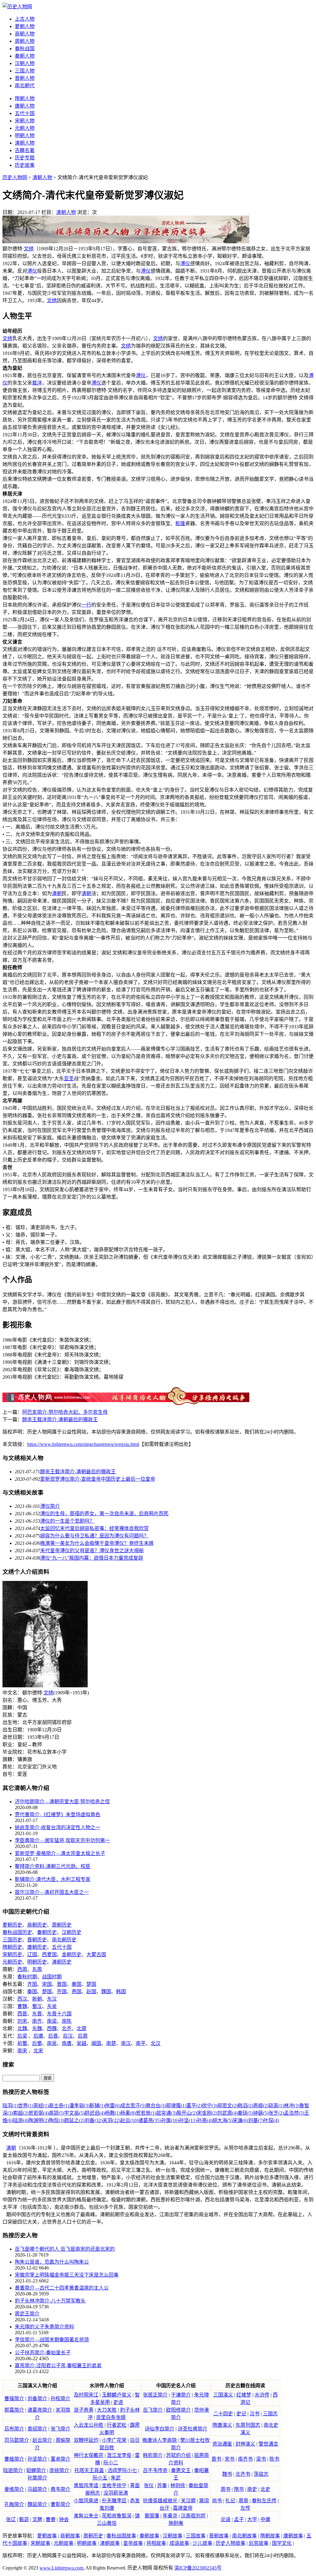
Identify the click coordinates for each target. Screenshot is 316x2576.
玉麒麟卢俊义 (117, 2395)
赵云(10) (129, 2120)
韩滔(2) (245, 2106)
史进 (118, 2402)
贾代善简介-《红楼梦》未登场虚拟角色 (58, 1815)
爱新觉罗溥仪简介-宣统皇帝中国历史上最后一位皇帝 (98, 1479)
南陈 (67, 2021)
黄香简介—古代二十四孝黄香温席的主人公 (62, 2288)
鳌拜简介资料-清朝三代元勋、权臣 (53, 1866)
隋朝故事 (270, 2536)
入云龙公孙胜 (89, 2425)
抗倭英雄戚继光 (160, 2501)
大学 (252, 2519)
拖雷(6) (113, 2106)
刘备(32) (94, 2120)
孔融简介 (14, 2504)
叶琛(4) (271, 2120)
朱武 (116, 2478)
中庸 (265, 2519)
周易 (243, 2501)
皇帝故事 (133, 2543)
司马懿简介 (17, 2440)
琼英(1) (276, 2106)
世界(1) (26, 2106)
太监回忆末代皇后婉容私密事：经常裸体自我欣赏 (94, 1528)
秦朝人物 (25, 56)
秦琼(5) (245, 2113)
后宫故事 (259, 2543)
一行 (86, 605)
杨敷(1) (113, 2113)
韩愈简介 (153, 2455)
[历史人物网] (17, 7)
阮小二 (111, 2463)
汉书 (255, 2414)
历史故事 (25, 165)
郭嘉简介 (14, 2410)
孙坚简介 (37, 2459)
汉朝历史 (72, 1932)
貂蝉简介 (36, 2470)
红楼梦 (244, 2395)
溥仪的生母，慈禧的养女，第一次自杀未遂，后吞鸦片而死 (104, 1514)
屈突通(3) (166, 2113)
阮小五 (100, 2478)
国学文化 (282, 2543)
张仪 (149, 2485)
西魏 (52, 2029)
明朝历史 (37, 1962)
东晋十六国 (59, 2014)
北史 (265, 2489)
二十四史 (223, 2414)
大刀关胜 (107, 2410)
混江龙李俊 (119, 2455)
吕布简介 (14, 2429)
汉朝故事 (173, 2536)
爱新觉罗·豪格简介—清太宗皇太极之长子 (60, 1853)
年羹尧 (170, 2516)
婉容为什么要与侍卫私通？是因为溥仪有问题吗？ (94, 1536)
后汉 (68, 2036)
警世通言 (268, 2444)
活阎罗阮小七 (122, 2470)
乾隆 (180, 523)
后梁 (22, 2036)
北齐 (67, 2029)
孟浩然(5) (294, 2113)
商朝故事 (70, 2536)
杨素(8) (128, 2113)
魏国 (106, 1992)
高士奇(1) (59, 2106)
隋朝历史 (12, 1947)
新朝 (37, 1999)
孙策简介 (37, 2478)
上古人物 (25, 19)
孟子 (239, 2519)
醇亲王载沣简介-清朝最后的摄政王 (60, 1420)
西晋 (22, 2014)
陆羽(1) (10, 2106)
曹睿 (51, 2519)
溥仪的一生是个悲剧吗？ (67, 1521)
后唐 (38, 2036)
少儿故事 (202, 2543)
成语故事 (179, 2543)
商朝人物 (25, 34)
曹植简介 (14, 2459)
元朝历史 (12, 1962)
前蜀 (22, 2043)
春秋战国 (25, 49)
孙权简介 (60, 2399)
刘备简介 (37, 2399)
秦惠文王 (181, 2470)
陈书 (274, 2459)
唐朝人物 (25, 106)
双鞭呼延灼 (86, 2440)
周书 (226, 2489)
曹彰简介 (60, 2504)
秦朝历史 (47, 1932)
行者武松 (117, 2425)
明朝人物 (25, 136)
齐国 (32, 1984)
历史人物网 (15, 177)
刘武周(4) (227, 2113)
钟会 (64, 2519)
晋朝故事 (219, 2536)
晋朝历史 (37, 1940)
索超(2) (21, 2113)
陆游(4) (21, 2120)
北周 (81, 2029)
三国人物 (25, 71)
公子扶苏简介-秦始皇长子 (43, 2353)
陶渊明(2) (39, 2120)
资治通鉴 (222, 2444)
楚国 (91, 1984)
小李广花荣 (114, 2440)
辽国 (32, 1955)
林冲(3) (292, 2106)
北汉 (156, 2043)
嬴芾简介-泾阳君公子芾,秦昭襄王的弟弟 (58, 2366)
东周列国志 (248, 2425)
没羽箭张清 (116, 2493)
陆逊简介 (13, 2470)
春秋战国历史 (17, 1932)
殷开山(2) (187, 2113)
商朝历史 (37, 1925)
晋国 (62, 1984)
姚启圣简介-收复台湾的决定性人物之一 (58, 1827)
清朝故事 (110, 2543)
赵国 (91, 1992)
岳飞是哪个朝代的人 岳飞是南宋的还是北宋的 (65, 2249)
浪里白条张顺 (111, 2417)
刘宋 (22, 2021)
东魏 (37, 2029)
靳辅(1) (97, 2106)
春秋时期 (27, 1977)
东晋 (37, 2014)
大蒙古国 (96, 1955)
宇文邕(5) (74, 2113)
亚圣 (69, 1078)
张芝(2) (276, 2113)
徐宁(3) (210, 2106)
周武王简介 (27, 2314)
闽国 (96, 2043)
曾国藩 (152, 2516)
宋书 (230, 2459)
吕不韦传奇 (155, 2470)
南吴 (52, 2043)
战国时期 (52, 1977)
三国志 (270, 2414)
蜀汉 (37, 2006)
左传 (245, 2508)
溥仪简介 (50, 1506)
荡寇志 (261, 2474)
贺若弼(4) (39, 2113)
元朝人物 (25, 128)
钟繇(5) (261, 2113)
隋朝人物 (25, 99)
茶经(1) (41, 2106)
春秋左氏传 (264, 2501)
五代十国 (25, 113)
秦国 (77, 1984)
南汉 (126, 2043)
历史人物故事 (231, 2543)
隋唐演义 (222, 2425)
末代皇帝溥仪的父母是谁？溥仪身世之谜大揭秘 (92, 1551)
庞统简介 (59, 2470)
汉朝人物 (25, 63)
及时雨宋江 (86, 2395)
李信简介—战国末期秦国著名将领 (52, 2340)
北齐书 (243, 2474)
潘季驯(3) (79, 2106)
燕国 (77, 1992)
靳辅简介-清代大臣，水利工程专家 (53, 1879)
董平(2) (194, 2106)
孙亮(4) (205, 2120)
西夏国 (49, 1955)
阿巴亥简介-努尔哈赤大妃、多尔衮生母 (65, 1412)
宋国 (47, 1984)
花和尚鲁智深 (117, 2516)
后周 (83, 2036)
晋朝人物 (25, 78)
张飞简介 (60, 2429)
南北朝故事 (244, 2536)
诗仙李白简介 (160, 2429)
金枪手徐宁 (114, 2485)
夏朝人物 (25, 26)
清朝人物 (25, 143)
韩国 (121, 1992)
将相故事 (156, 2543)
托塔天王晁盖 (89, 2470)
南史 (252, 2489)
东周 (37, 1969)
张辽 (11, 2519)
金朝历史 (72, 1955)
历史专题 (25, 158)
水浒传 (262, 2395)
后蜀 (37, 2043)
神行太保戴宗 (89, 2455)
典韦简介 (60, 2489)
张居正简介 (155, 2395)
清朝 (57, 893)
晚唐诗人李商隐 (160, 2440)
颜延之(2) (74, 2120)
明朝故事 (87, 2543)
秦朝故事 (149, 2536)
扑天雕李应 (114, 2501)
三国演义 (223, 2395)
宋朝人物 (25, 121)
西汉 (22, 1999)
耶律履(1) (176, 2106)
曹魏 (22, 2006)
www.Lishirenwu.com (61, 2568)
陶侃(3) (56, 2120)
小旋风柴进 (86, 2501)
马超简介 (37, 2489)
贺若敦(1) (146, 2113)
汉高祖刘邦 (193, 2516)
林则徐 (178, 2485)
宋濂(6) (240, 2120)
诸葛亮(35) (150, 2120)
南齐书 (245, 2459)
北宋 (38, 2051)
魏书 (227, 2474)
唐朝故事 (293, 2536)
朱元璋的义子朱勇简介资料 (44, 2327)
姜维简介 (14, 2489)
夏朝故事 (47, 2536)
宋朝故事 (40, 2543)
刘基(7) (256, 2120)
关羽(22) (111, 2120)
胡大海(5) (222, 2120)
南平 (141, 2043)
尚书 (217, 2501)
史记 (241, 2414)
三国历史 (12, 1940)
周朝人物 (25, 41)
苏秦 (162, 2485)
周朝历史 (62, 1925)
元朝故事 (64, 2543)
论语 (226, 2519)
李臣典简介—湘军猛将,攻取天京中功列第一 (62, 1840)
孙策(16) (170, 2120)
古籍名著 (25, 150)
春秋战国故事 (121, 2536)
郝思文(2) (227, 2106)
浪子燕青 (84, 2410)
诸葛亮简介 (40, 2410)
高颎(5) (56, 2113)
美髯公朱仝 (86, 2516)
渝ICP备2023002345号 (198, 2568)
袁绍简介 (37, 2429)
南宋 (22, 2051)
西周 (22, 1969)
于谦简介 (181, 2395)
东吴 (52, 2006)
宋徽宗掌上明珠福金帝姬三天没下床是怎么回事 (67, 2275)
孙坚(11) (188, 2120)
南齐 (37, 2021)
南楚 (111, 2043)
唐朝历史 (37, 1947)
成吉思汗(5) (133, 2106)
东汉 (52, 1999)
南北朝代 (25, 86)
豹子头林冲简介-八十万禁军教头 (50, 2301)
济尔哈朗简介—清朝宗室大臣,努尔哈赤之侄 (62, 1802)
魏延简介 (37, 2504)
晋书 (216, 2459)
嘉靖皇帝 (183, 2508)
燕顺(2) (261, 2106)
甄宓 (24, 2519)
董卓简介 (60, 2459)
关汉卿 (188, 2501)
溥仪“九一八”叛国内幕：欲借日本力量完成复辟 (92, 1558)
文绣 (29, 249)
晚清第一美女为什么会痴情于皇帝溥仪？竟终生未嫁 (97, 1543)
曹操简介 (14, 2399)
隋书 (239, 2489)
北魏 (22, 2029)
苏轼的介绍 (178, 2455)
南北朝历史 (64, 1940)
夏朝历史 (12, 1925)
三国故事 (196, 2536)
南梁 (52, 2021)
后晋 (53, 2036)
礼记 (230, 2501)
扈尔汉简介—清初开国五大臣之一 (52, 1892)
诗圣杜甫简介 (193, 2429)
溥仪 (185, 263)
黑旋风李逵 (86, 2485)
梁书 (261, 2459)
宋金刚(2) (207, 2113)
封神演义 (245, 2444)
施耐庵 (176, 2523)
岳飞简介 (153, 2410)
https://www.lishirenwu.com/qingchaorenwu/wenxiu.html (83, 1444)
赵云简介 (42, 2440)
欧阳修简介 (178, 2410)
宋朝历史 (12, 1955)
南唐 (67, 2043)
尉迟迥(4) (95, 2113)
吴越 (81, 2043)
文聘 (37, 2519)
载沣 (37, 383)
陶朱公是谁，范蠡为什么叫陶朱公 (52, 2262)
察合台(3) (156, 2106)
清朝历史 (62, 1962)
